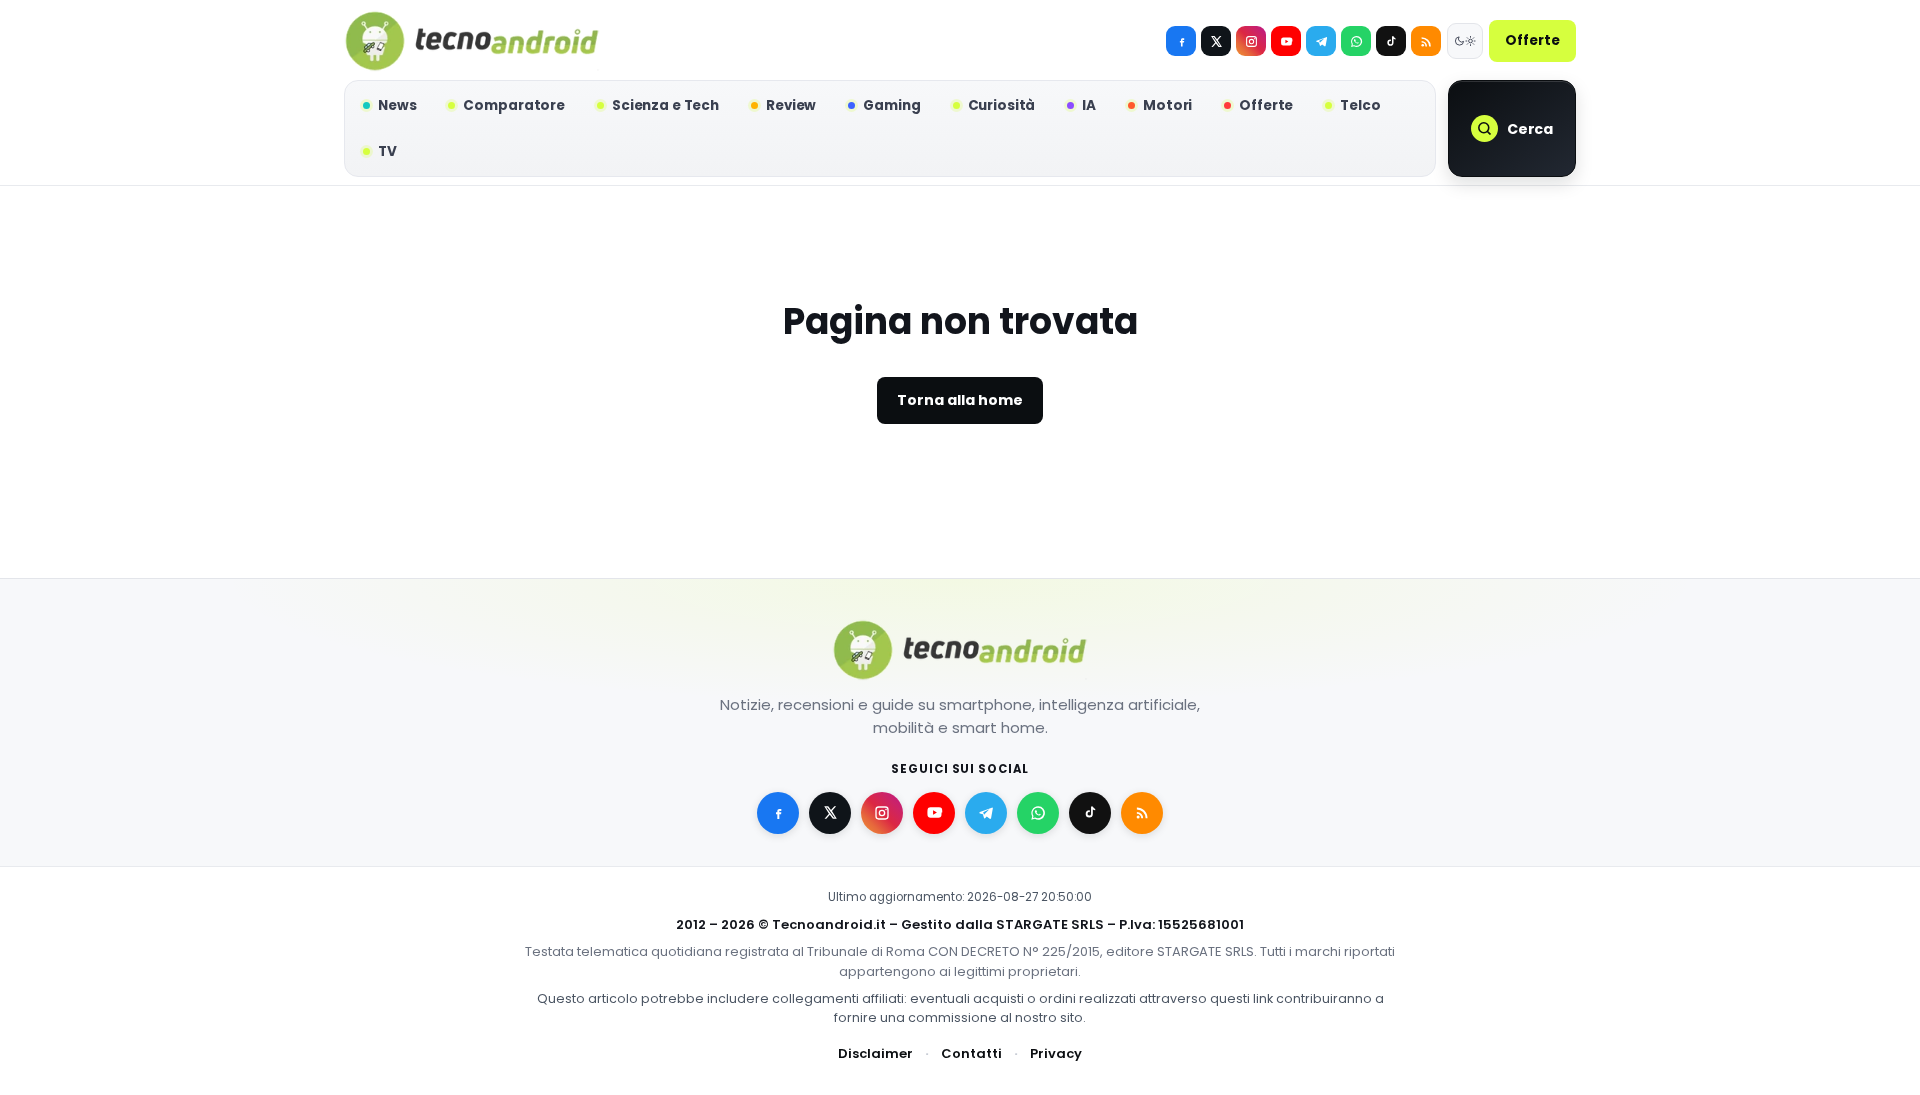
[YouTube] (1286, 41)
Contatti (971, 1053)
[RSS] (1426, 41)
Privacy (1056, 1053)
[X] (1216, 41)
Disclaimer (875, 1053)
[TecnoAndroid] (472, 41)
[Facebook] (1181, 41)
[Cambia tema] (1465, 41)
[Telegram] (1321, 41)
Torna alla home (960, 400)
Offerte (1532, 40)
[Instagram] (1251, 41)
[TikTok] (1391, 41)
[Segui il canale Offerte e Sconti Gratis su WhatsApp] (1356, 41)
